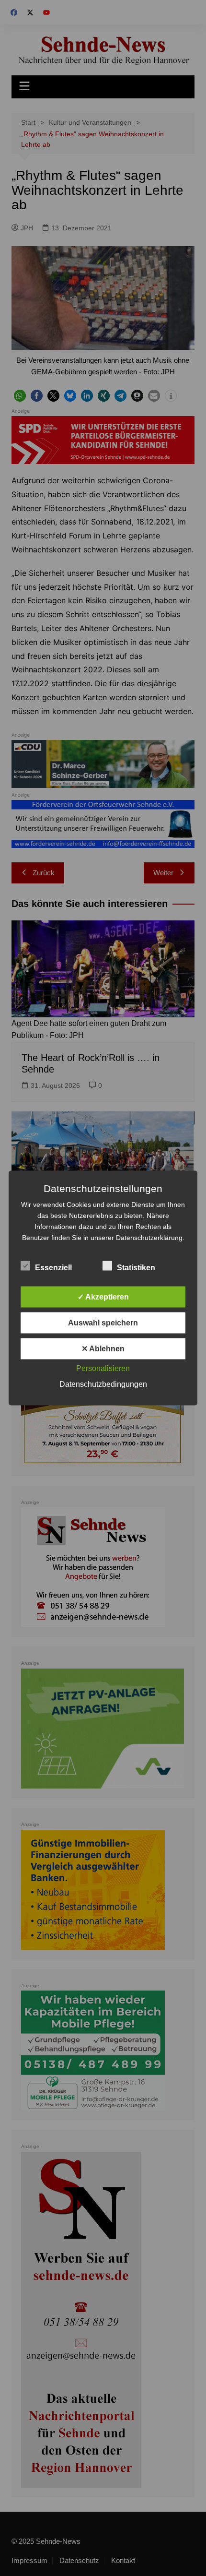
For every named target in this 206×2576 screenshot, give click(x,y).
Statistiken (136, 1268)
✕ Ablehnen (103, 1349)
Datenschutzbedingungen (103, 1384)
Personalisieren (103, 1368)
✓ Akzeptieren (103, 1297)
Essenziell (53, 1268)
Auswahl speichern (103, 1323)
